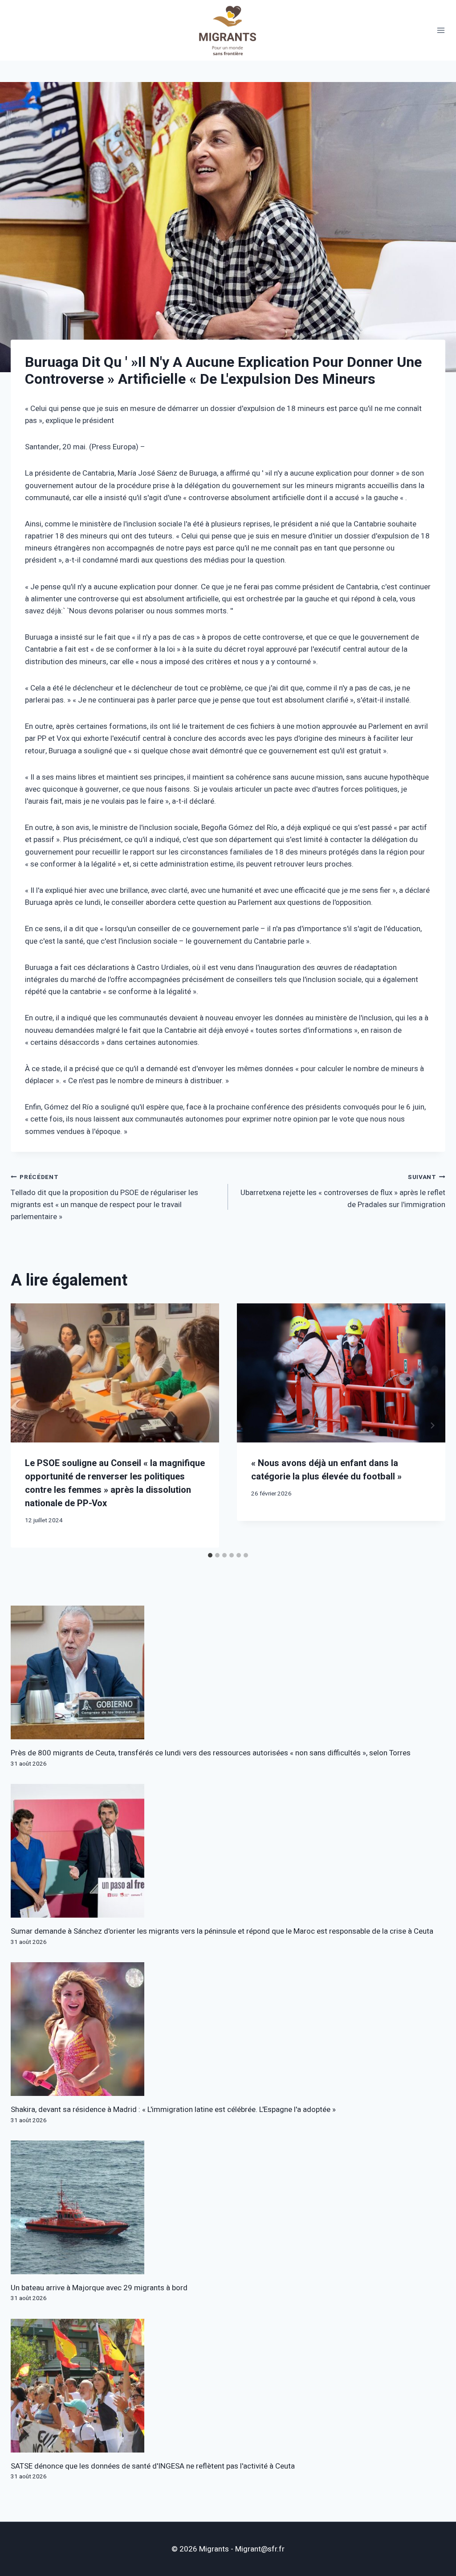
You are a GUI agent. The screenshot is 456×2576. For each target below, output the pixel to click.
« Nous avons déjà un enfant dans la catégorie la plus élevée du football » (326, 1470)
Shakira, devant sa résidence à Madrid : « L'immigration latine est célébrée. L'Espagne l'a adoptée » (173, 2110)
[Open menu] (441, 31)
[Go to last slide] (24, 1425)
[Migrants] (228, 30)
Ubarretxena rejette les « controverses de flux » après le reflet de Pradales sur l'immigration (343, 1191)
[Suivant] (432, 1425)
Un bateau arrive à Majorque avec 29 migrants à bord (99, 2288)
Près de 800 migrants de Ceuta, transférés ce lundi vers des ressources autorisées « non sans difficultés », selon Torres (211, 1753)
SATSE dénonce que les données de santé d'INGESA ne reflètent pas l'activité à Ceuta (153, 2466)
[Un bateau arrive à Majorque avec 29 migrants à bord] (228, 2207)
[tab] (210, 1555)
